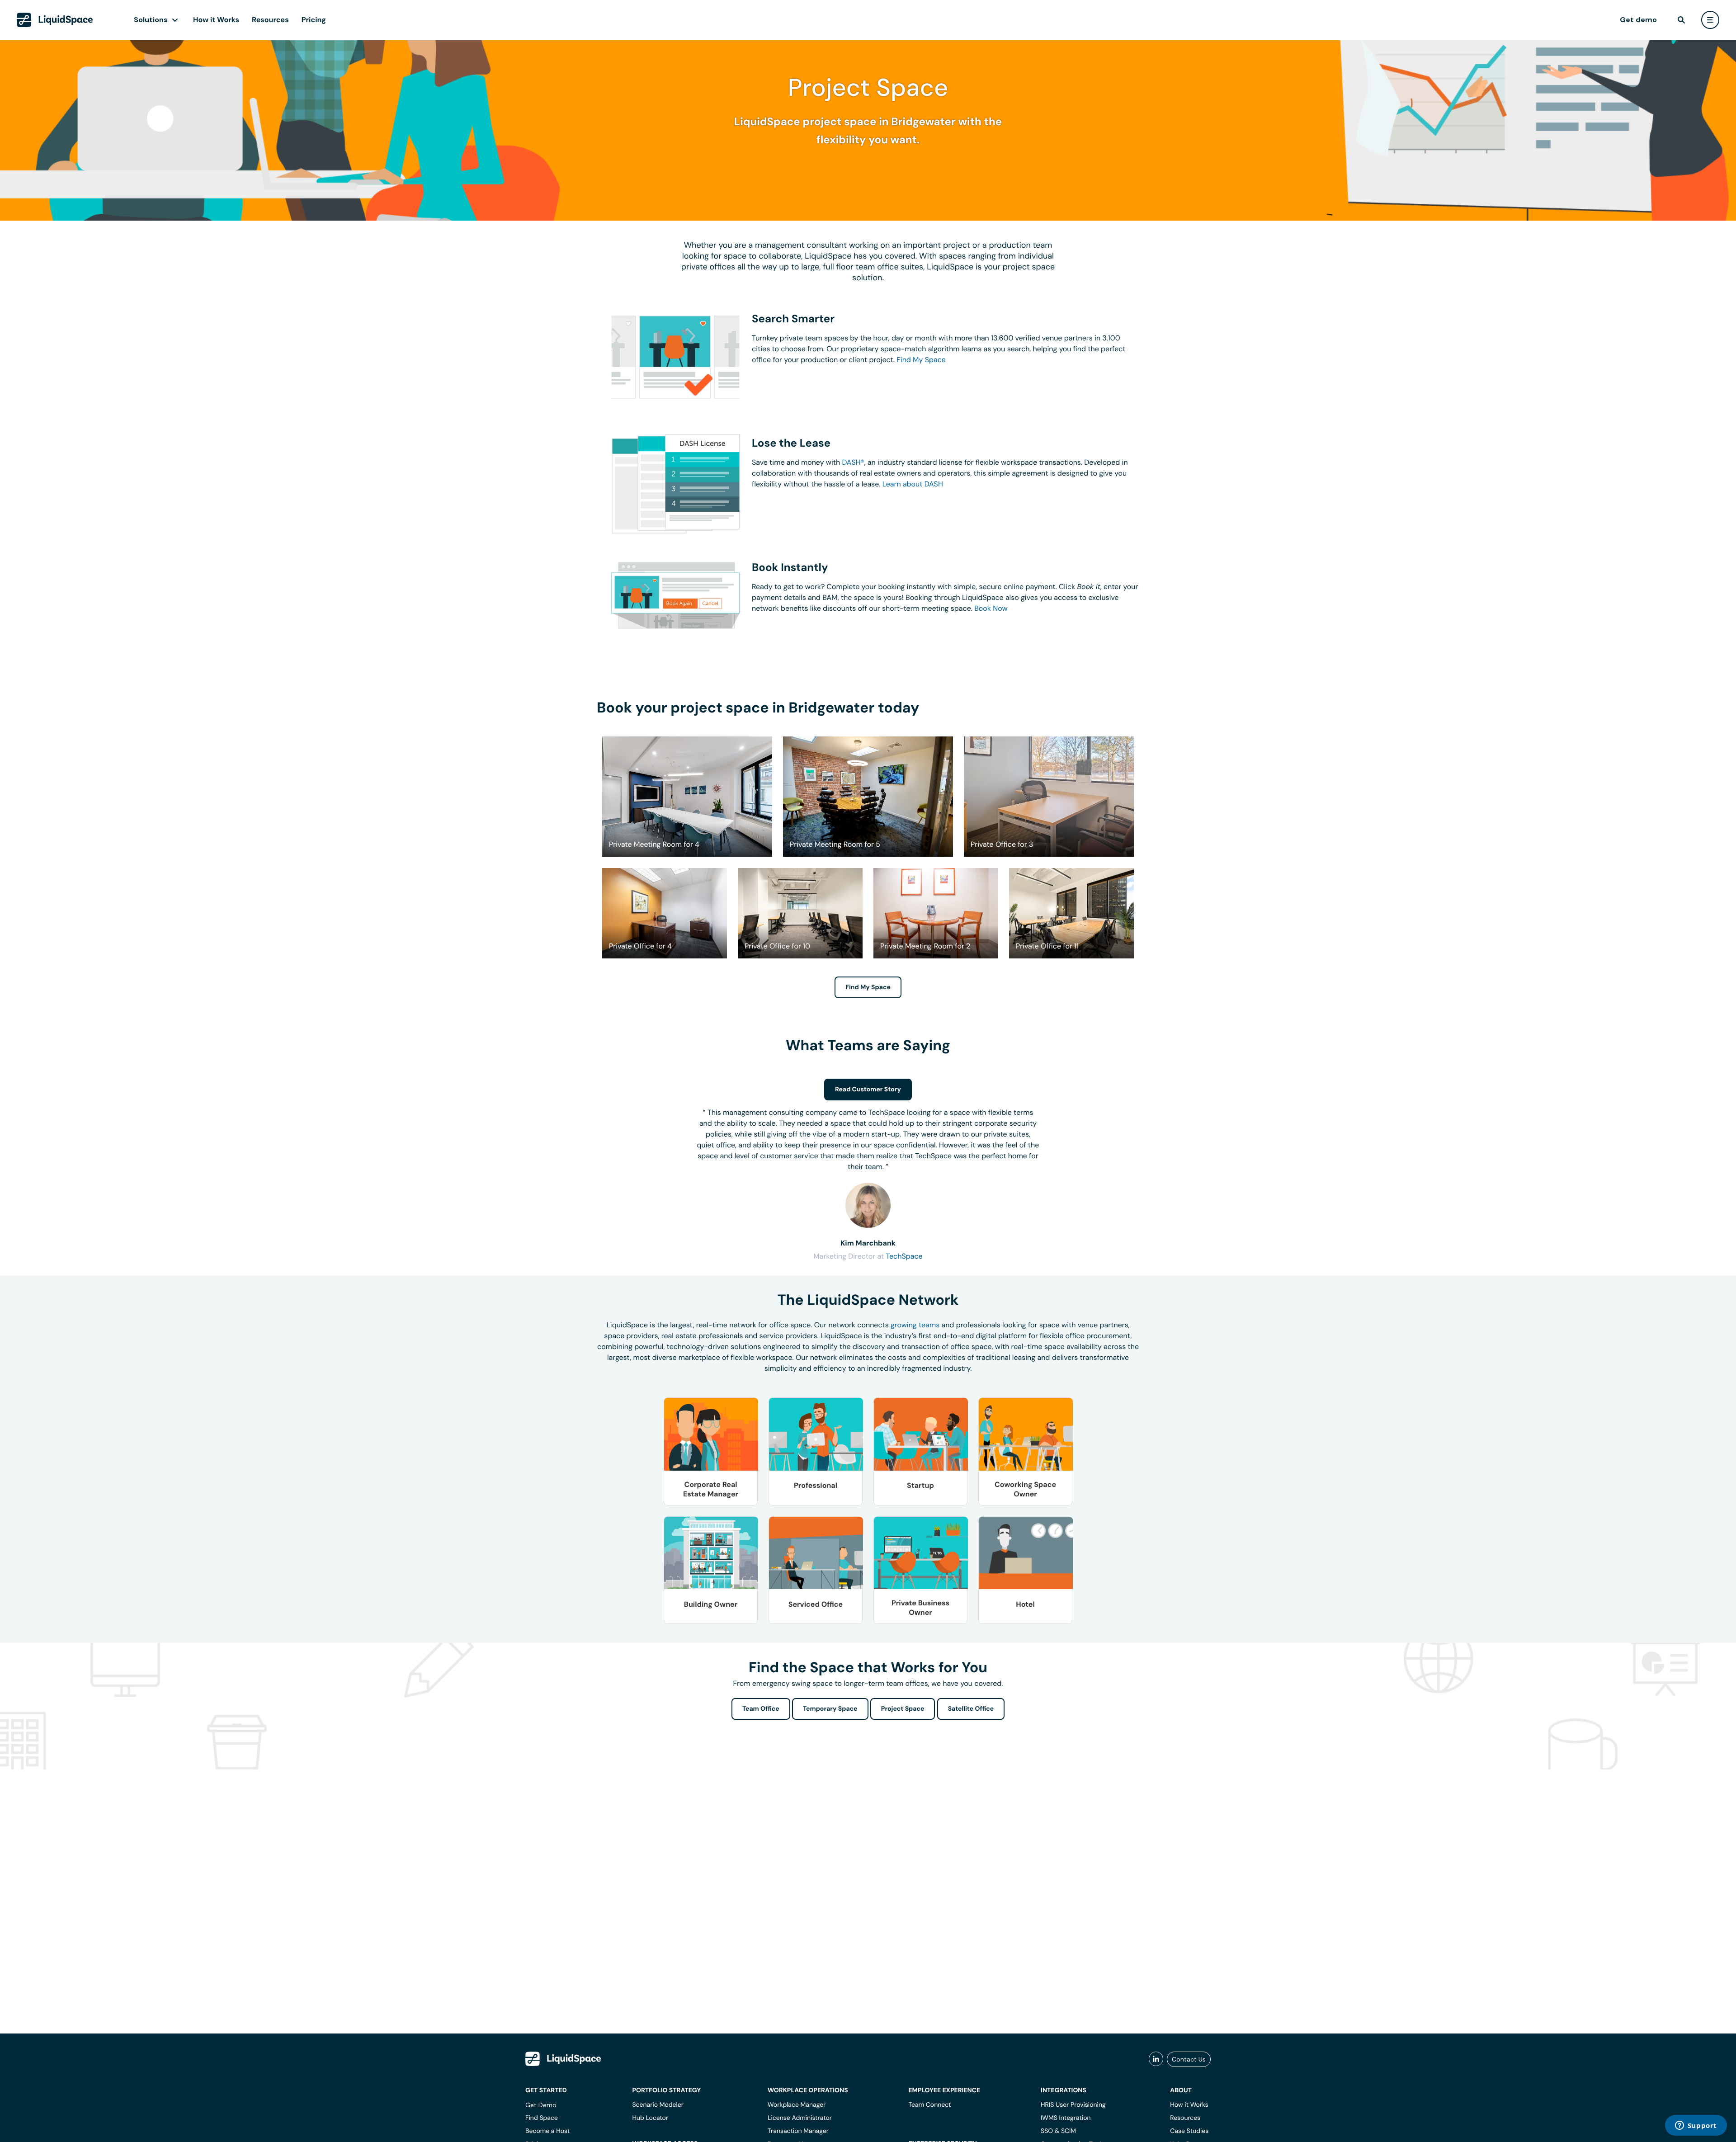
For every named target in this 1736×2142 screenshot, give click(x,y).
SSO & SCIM (1058, 2131)
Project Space (903, 1709)
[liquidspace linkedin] (1156, 2059)
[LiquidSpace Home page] (55, 20)
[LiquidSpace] (563, 2059)
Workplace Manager (797, 2105)
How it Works (216, 20)
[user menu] (1710, 20)
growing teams (915, 1325)
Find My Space (921, 360)
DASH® (853, 462)
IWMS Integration (1066, 2118)
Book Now (991, 608)
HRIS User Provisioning (1073, 2105)
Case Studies (1189, 2131)
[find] (1681, 20)
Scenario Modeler (658, 2105)
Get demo (1638, 20)
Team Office (761, 1709)
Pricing (314, 20)
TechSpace (904, 1256)
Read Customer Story (868, 1090)
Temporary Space (830, 1709)
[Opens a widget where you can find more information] (1696, 2126)
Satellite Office (971, 1709)
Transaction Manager (798, 2131)
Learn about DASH (913, 484)
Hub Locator (650, 2118)
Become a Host (547, 2131)
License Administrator (800, 2118)
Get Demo (541, 2105)
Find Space (542, 2118)
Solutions (151, 20)
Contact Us (1189, 2059)
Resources (270, 20)
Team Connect (929, 2105)
